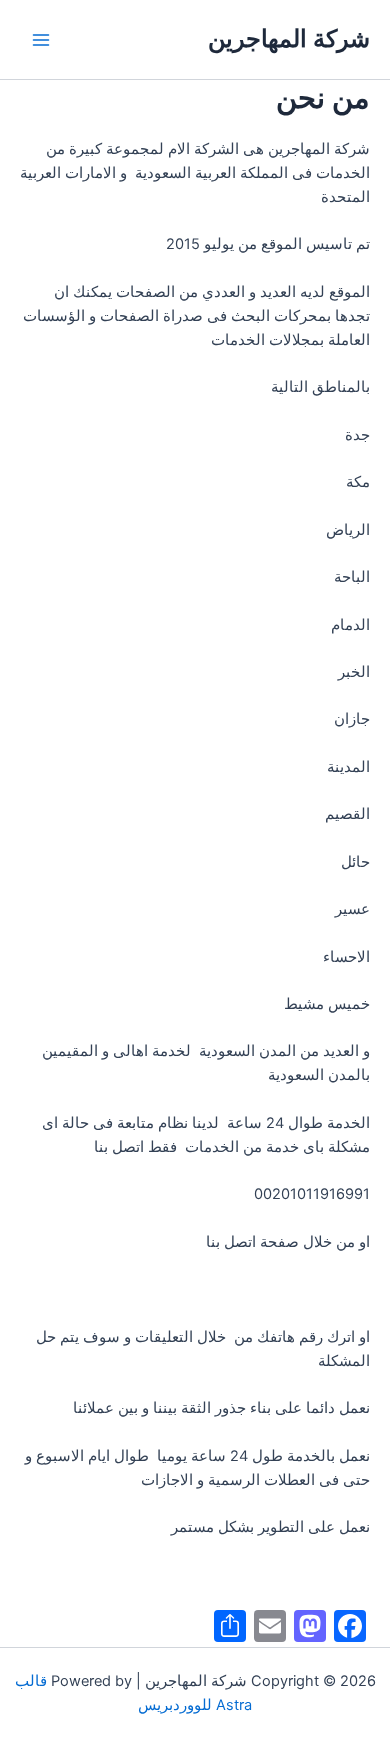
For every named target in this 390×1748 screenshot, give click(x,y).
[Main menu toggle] (41, 40)
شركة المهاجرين (289, 38)
